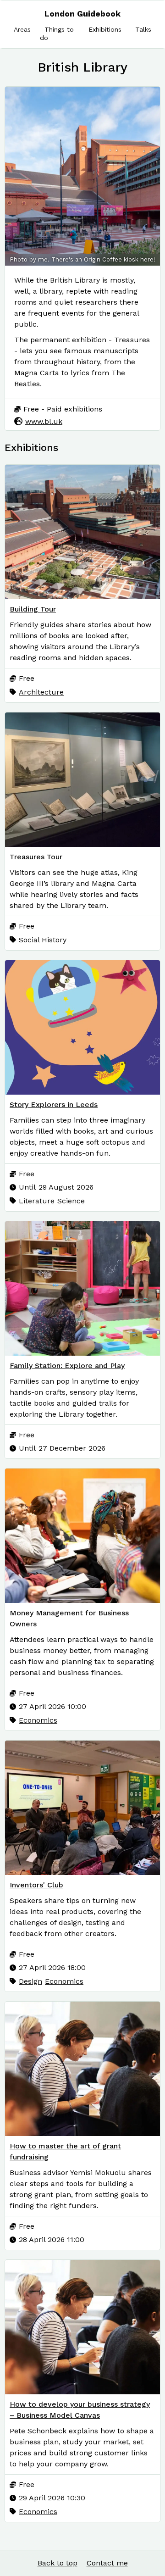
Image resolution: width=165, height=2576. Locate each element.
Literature (37, 1201)
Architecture (41, 692)
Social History (43, 940)
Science (71, 1201)
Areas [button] (22, 29)
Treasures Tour (36, 857)
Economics (38, 1720)
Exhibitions (105, 29)
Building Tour (33, 609)
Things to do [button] (57, 33)
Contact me (107, 2563)
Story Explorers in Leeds (54, 1104)
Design (30, 1981)
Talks (143, 29)
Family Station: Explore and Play (67, 1366)
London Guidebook (82, 14)
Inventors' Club (36, 1885)
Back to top (58, 2563)
